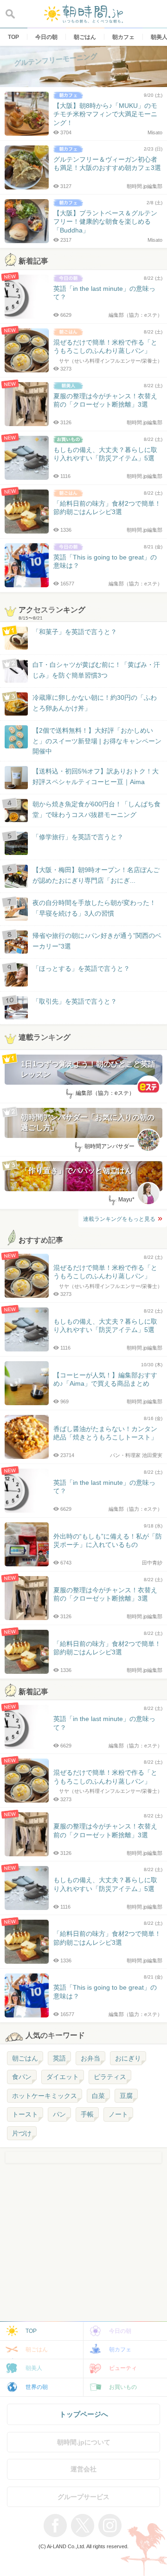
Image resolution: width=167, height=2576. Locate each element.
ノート (118, 2114)
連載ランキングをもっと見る (119, 1219)
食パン (22, 2077)
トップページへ (84, 2414)
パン (59, 2114)
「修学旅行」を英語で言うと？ (78, 837)
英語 (59, 2058)
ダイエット (63, 2077)
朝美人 (34, 2368)
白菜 (98, 2096)
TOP (31, 2331)
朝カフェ (120, 2350)
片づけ (22, 2133)
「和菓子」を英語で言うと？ (75, 632)
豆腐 (126, 2096)
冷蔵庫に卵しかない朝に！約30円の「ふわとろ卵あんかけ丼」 (95, 703)
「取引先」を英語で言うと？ (75, 1001)
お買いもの (123, 2387)
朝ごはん (25, 2058)
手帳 (87, 2114)
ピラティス (110, 2077)
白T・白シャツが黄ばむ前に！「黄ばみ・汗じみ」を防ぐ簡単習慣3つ (96, 670)
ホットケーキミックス (45, 2096)
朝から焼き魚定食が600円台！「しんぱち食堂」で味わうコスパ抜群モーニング (96, 809)
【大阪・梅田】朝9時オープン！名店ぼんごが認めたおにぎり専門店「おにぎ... (96, 875)
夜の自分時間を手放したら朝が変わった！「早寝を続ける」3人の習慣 (94, 908)
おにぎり (128, 2058)
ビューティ (123, 2368)
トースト (25, 2114)
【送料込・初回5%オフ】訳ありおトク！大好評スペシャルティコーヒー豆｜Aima (96, 776)
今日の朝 (120, 2331)
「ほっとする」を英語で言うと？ (81, 968)
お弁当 (90, 2058)
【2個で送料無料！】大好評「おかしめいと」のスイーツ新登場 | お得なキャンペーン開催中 (97, 741)
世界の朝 (37, 2387)
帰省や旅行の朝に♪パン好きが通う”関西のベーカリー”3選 (97, 941)
